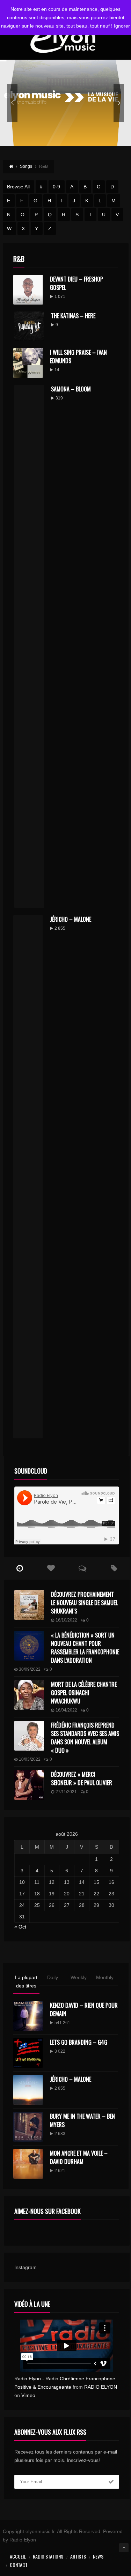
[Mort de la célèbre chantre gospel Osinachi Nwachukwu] (29, 1695)
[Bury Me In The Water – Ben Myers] (28, 2127)
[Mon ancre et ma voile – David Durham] (28, 2164)
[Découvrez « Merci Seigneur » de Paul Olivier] (29, 1785)
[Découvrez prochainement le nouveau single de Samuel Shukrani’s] (29, 1605)
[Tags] (114, 1568)
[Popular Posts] (51, 1568)
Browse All (18, 187)
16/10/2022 (66, 1620)
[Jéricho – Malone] (28, 2090)
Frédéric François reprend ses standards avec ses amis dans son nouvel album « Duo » (85, 1738)
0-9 (56, 187)
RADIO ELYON (101, 2387)
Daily (53, 1977)
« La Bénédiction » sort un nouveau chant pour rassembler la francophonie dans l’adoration (85, 1648)
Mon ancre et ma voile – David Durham (79, 2157)
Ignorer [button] (122, 26)
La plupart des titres (26, 1982)
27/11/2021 (66, 1792)
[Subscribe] (111, 2482)
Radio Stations (48, 2556)
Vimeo (28, 2395)
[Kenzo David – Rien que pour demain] (28, 2016)
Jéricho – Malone (71, 919)
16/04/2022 (66, 1710)
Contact (19, 2565)
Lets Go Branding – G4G (79, 2042)
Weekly (79, 1977)
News (98, 2556)
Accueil (18, 2556)
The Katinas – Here (73, 316)
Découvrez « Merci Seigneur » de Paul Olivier (82, 1779)
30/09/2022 (30, 1669)
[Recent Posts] (20, 1568)
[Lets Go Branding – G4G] (28, 2053)
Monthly (105, 1977)
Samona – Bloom (71, 389)
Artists (78, 2556)
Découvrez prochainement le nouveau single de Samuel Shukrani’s (84, 1603)
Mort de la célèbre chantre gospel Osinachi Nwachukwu (84, 1693)
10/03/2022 (30, 1759)
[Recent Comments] (82, 1568)
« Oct (20, 1927)
